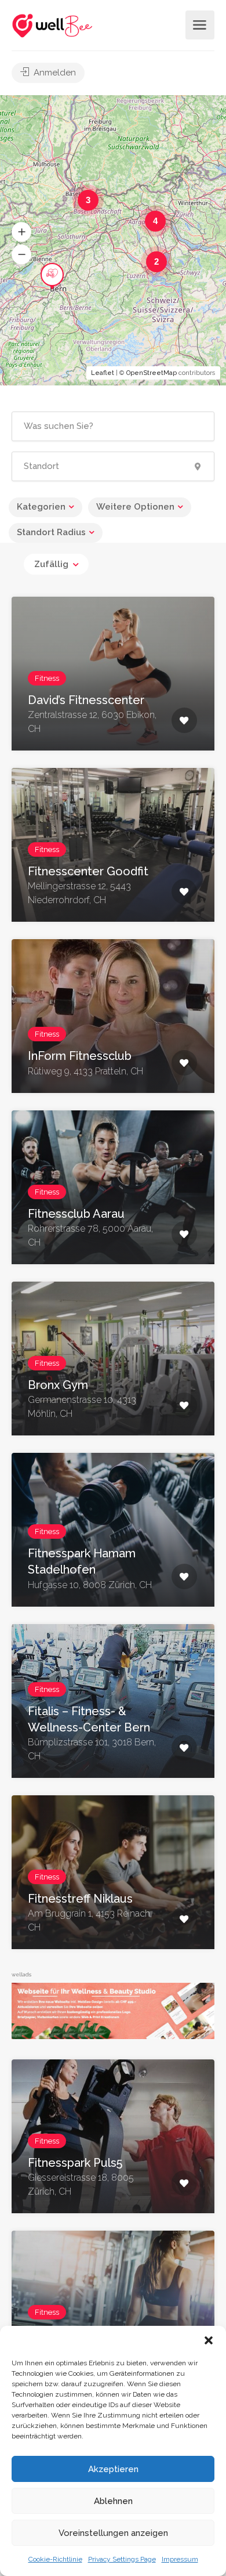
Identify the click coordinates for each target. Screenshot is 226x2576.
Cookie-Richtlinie (55, 2559)
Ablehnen (113, 2501)
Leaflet (103, 373)
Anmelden (54, 73)
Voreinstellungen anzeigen (113, 2533)
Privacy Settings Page (122, 2559)
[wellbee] (53, 25)
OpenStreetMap (152, 373)
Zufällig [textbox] (51, 564)
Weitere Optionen (135, 507)
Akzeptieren (113, 2469)
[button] (209, 2340)
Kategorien (41, 507)
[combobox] (56, 564)
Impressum (180, 2559)
